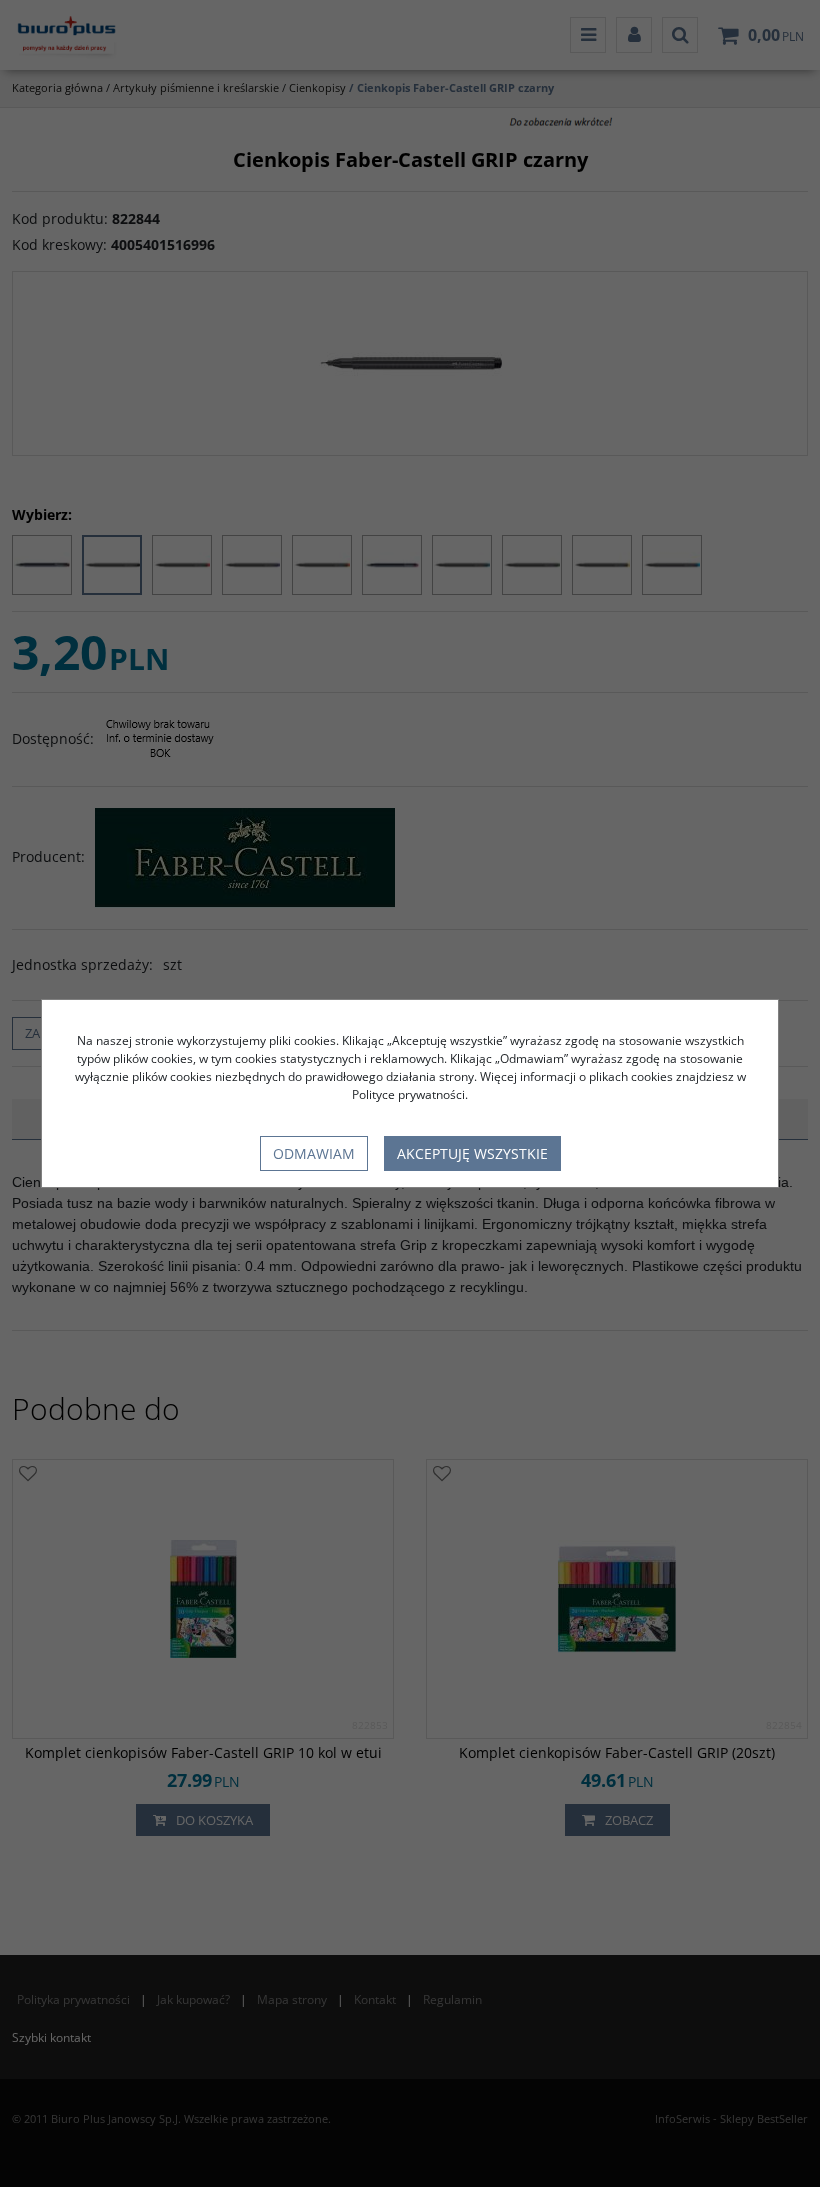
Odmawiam (314, 1153)
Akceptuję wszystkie (472, 1153)
